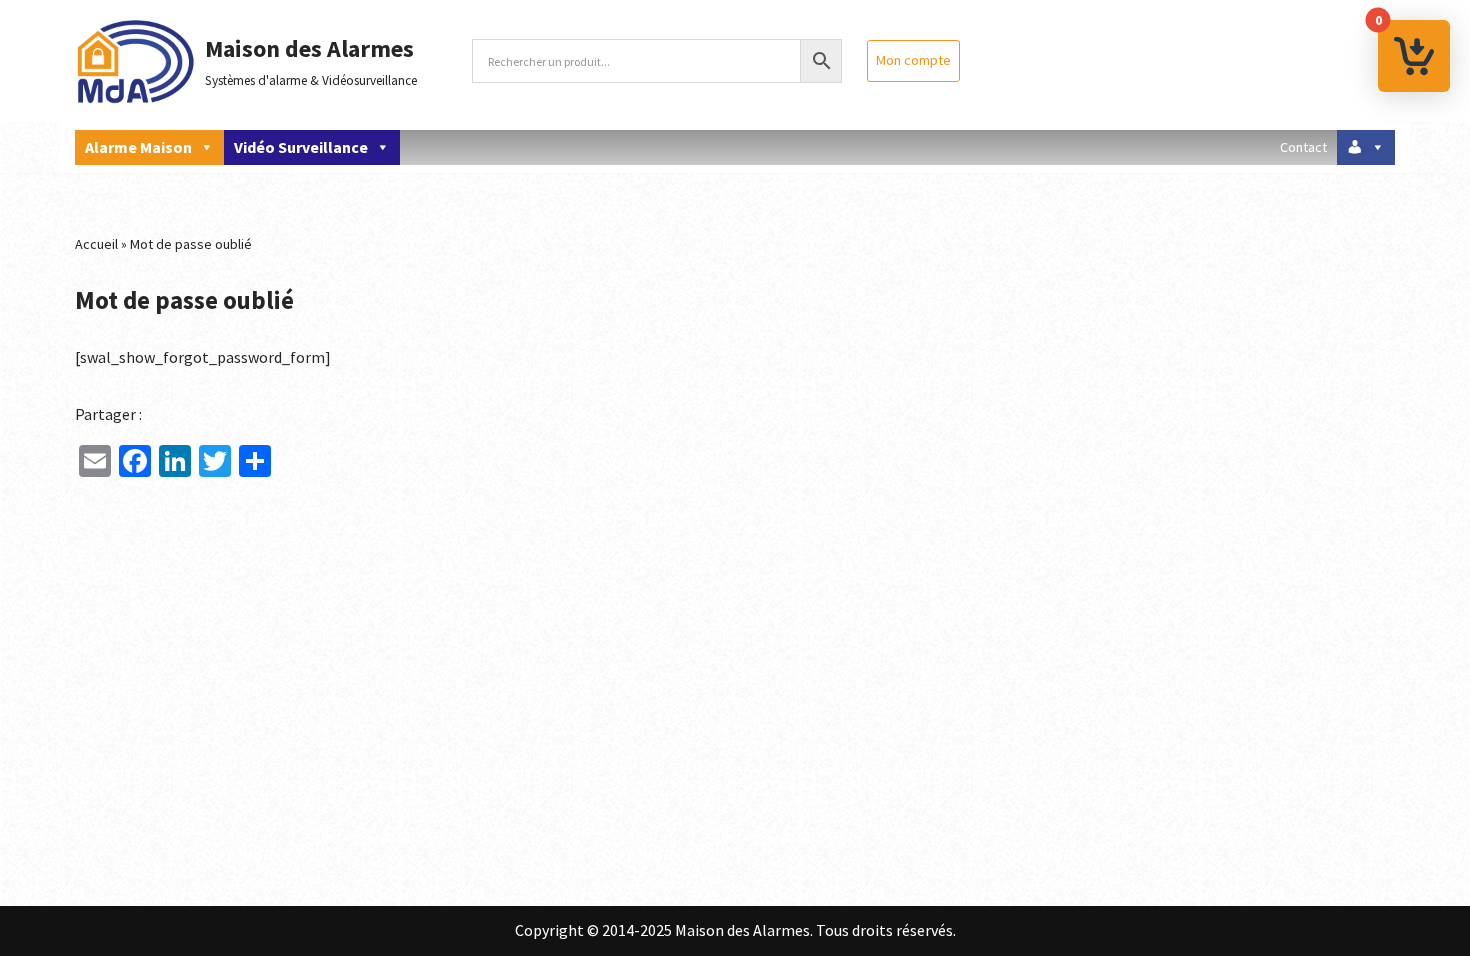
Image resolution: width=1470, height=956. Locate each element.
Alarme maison (138, 147)
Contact (1303, 147)
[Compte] (1366, 147)
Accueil (96, 244)
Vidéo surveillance (301, 147)
